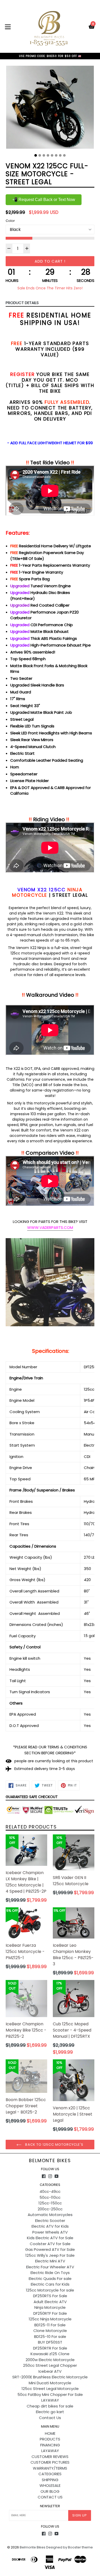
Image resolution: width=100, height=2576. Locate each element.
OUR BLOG (50, 2491)
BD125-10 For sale (50, 2336)
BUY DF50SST (50, 2342)
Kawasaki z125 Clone (50, 2354)
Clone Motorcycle (50, 2331)
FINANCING (50, 2445)
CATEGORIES (50, 2474)
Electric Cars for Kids (50, 2284)
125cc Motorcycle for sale (50, 2290)
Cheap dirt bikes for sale (50, 2406)
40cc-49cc (50, 2191)
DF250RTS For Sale (50, 2296)
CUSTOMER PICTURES (50, 2462)
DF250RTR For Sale (50, 2348)
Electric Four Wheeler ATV (50, 2267)
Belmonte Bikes (50, 2161)
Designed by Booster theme (69, 2547)
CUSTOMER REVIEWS (50, 2457)
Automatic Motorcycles (50, 2215)
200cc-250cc (50, 2209)
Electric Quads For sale (50, 2279)
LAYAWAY (50, 2400)
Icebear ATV (50, 2371)
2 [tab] (40, 155)
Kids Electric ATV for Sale (50, 2238)
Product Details (22, 303)
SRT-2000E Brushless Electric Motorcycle (50, 2377)
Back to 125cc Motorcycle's (54, 2145)
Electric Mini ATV (50, 2261)
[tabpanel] (50, 108)
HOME (50, 2433)
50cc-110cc (50, 2197)
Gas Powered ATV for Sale (50, 2249)
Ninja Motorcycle (50, 2307)
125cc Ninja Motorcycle (50, 2319)
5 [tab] (52, 155)
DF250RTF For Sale (50, 2313)
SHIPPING (50, 2480)
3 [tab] (44, 155)
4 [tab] (48, 155)
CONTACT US (50, 2497)
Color (10, 221)
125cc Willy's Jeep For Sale (50, 2255)
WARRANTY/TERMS (50, 2468)
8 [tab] (64, 155)
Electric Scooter (50, 2221)
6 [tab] (56, 155)
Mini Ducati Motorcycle (50, 2383)
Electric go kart (50, 2412)
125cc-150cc (50, 2203)
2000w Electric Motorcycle (50, 2360)
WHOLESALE (50, 2485)
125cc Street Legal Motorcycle (50, 2389)
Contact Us (50, 2418)
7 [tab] (60, 155)
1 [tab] (36, 155)
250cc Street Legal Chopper (50, 2365)
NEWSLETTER (50, 2506)
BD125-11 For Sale (50, 2325)
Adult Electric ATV (50, 2302)
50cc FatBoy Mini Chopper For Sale (50, 2394)
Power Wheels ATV (50, 2232)
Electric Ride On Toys (50, 2273)
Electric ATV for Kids (50, 2226)
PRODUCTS (50, 2439)
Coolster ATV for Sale (50, 2244)
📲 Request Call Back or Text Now (44, 200)
